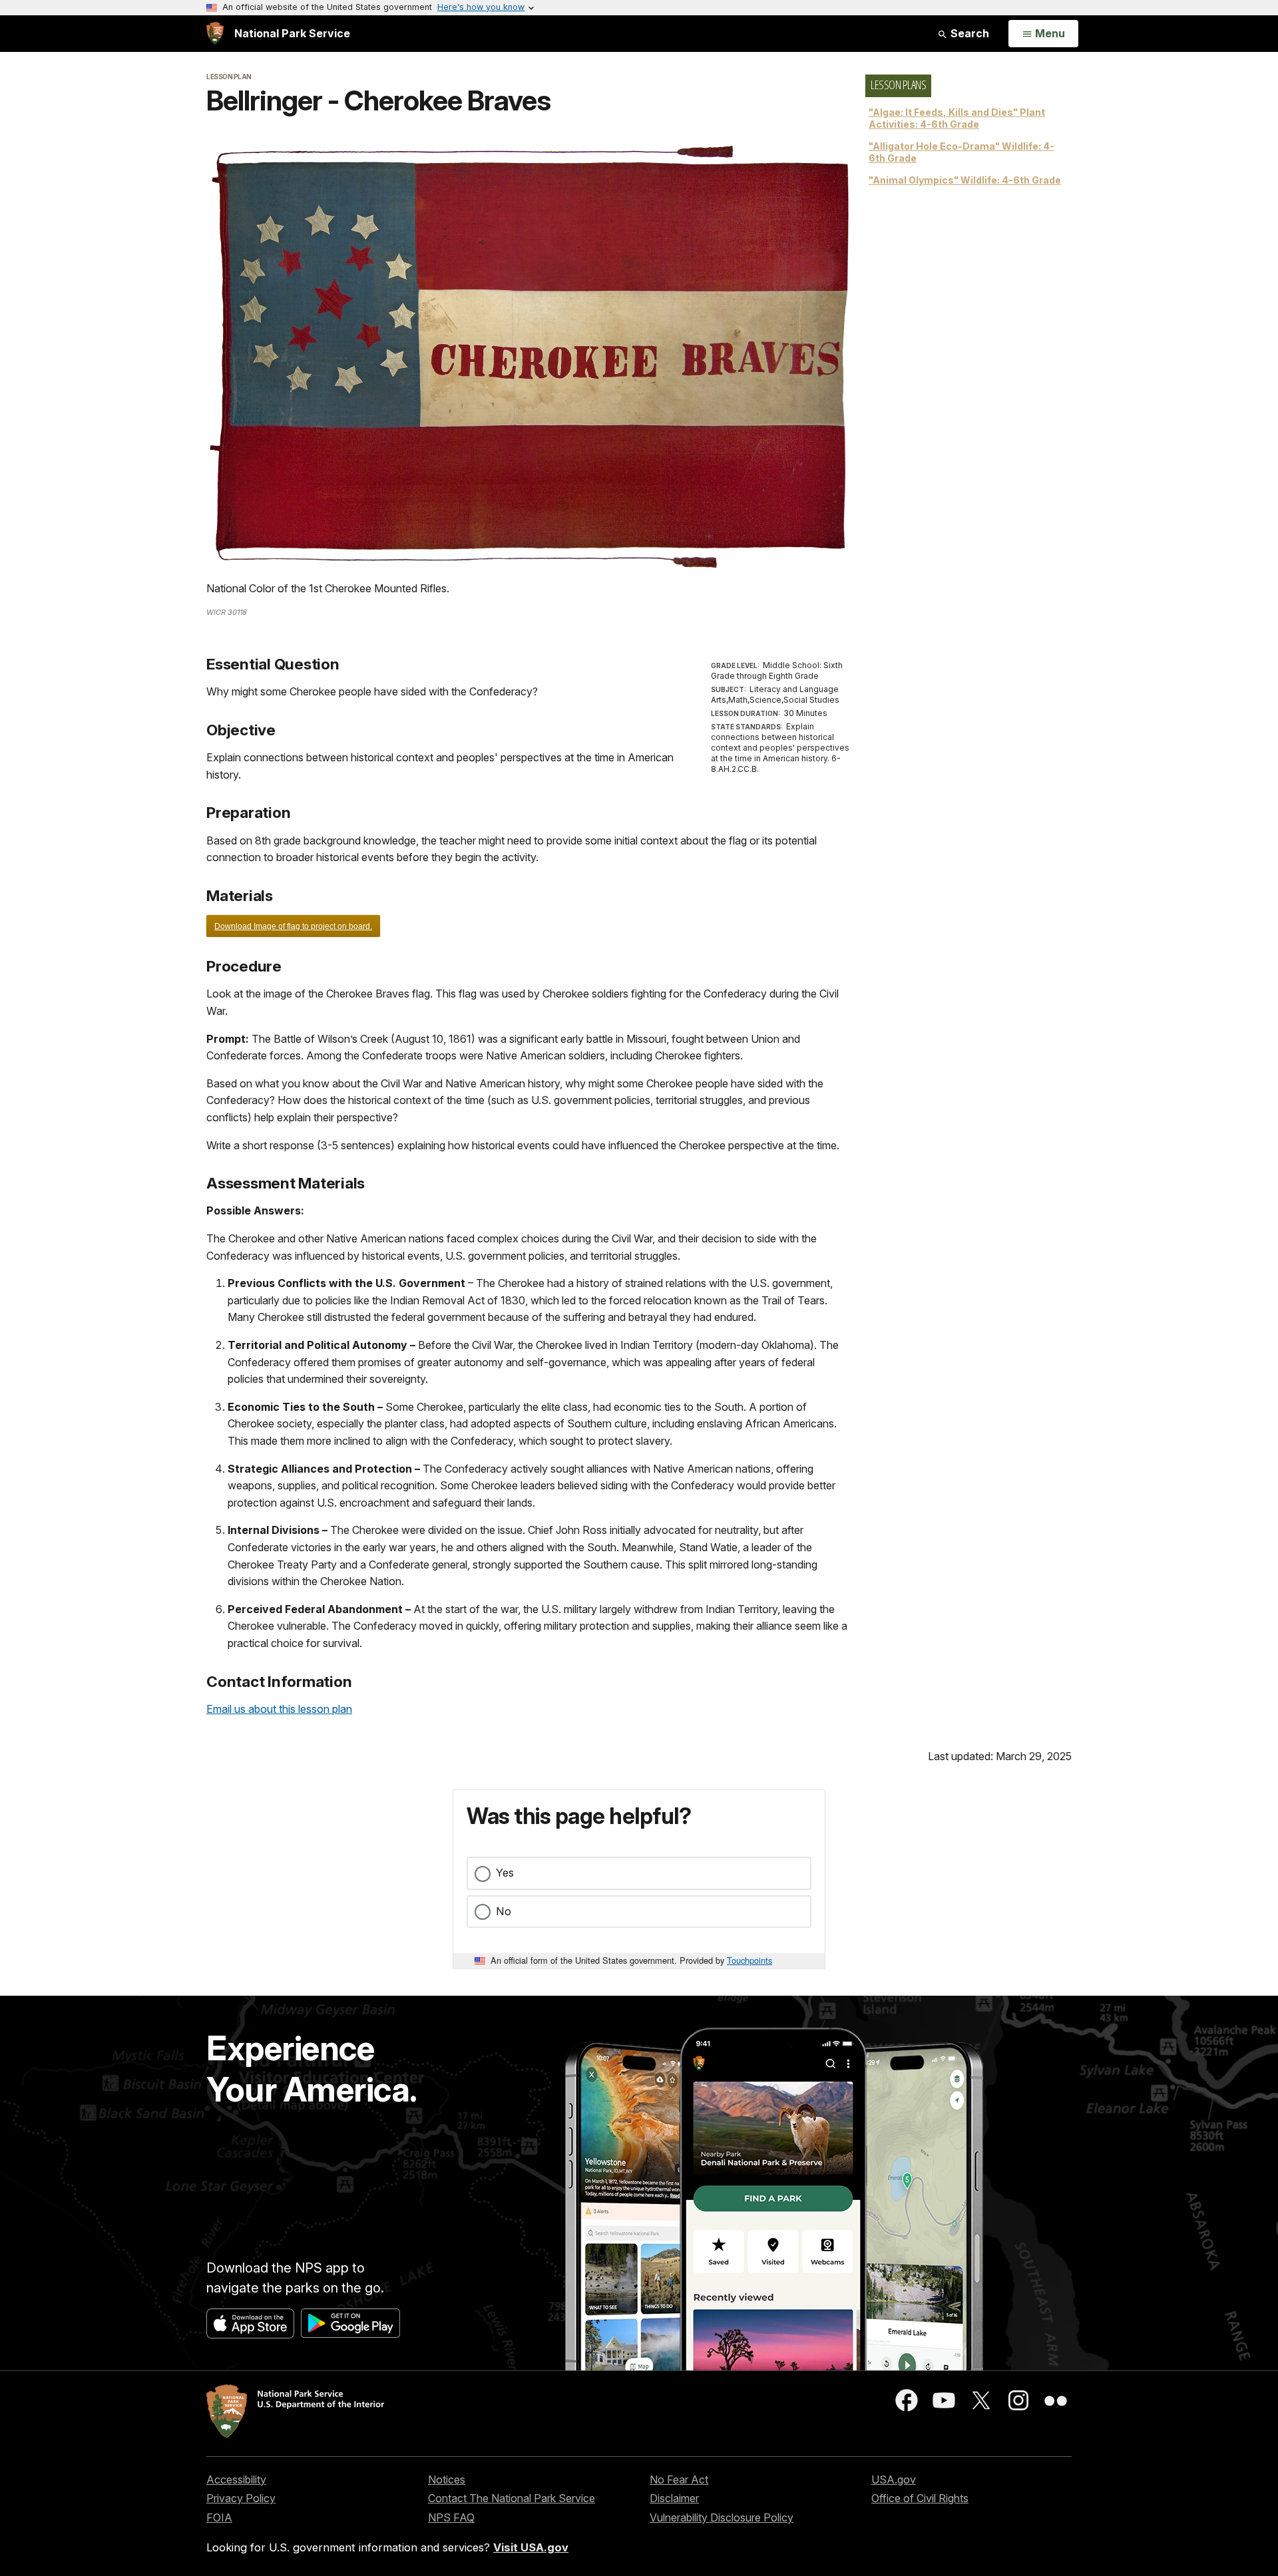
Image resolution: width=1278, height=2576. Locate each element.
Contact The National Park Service (512, 2498)
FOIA (219, 2517)
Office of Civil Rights (920, 2498)
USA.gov (894, 2480)
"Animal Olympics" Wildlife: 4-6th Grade (965, 180)
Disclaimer (674, 2498)
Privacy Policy (241, 2498)
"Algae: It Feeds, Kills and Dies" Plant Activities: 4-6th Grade (957, 118)
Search (968, 33)
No (504, 1911)
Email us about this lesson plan (279, 1709)
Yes (505, 1873)
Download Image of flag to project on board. (293, 926)
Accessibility (236, 2480)
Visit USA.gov (531, 2547)
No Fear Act (679, 2480)
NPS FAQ (451, 2517)
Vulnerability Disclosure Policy (722, 2517)
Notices (447, 2480)
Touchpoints (749, 1960)
